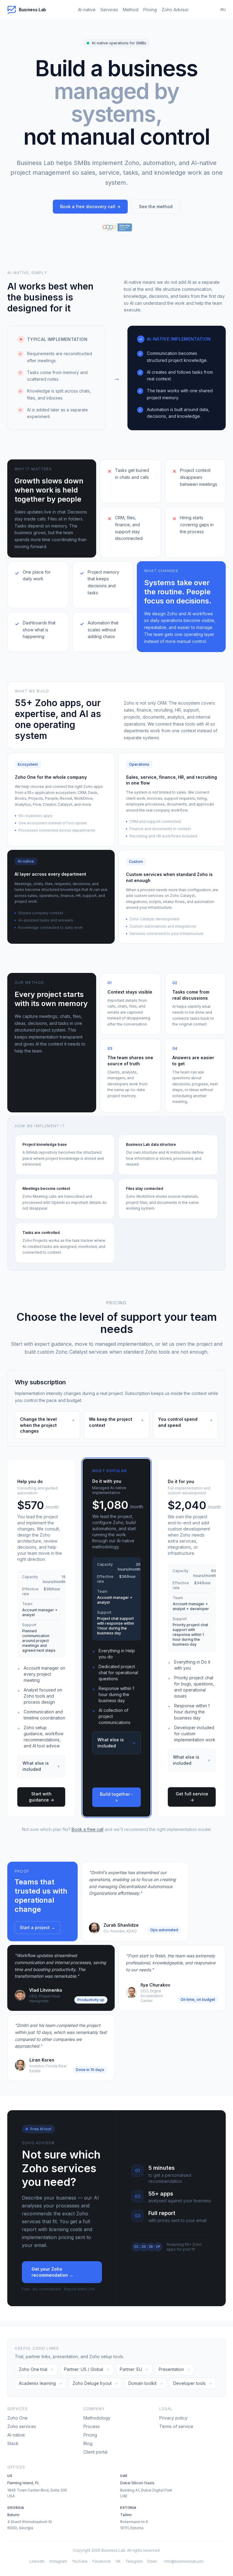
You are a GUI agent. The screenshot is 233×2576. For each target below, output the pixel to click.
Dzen (152, 2561)
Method (131, 10)
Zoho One (17, 2418)
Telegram (134, 2561)
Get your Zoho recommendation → (52, 2272)
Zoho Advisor (175, 10)
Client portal (95, 2452)
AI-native (87, 10)
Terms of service (176, 2426)
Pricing (150, 10)
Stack (13, 2443)
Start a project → (37, 1927)
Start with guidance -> (41, 1797)
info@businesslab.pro (184, 2561)
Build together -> (116, 1797)
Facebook (102, 2561)
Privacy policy (173, 2418)
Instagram (58, 2561)
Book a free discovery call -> (90, 206)
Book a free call (88, 1829)
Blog (88, 2443)
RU (223, 10)
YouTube (80, 2561)
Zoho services (22, 2426)
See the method (156, 206)
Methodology (97, 2418)
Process (92, 2426)
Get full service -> (192, 1797)
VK (118, 2561)
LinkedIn (37, 2561)
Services (109, 10)
